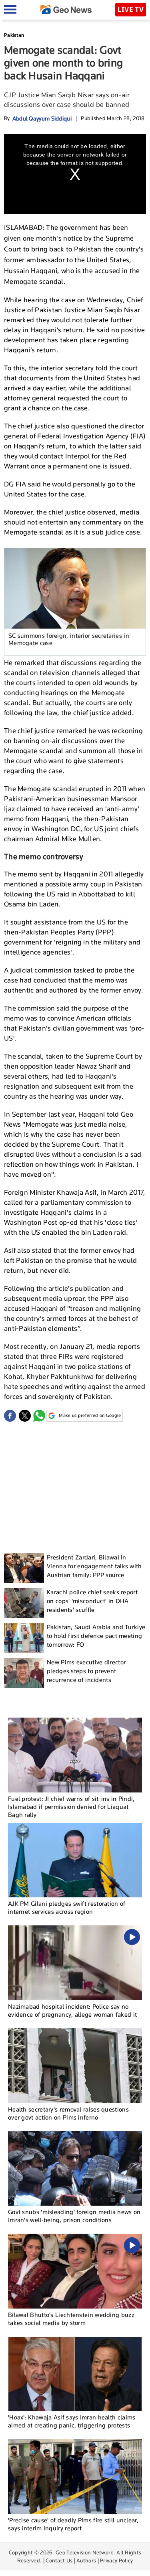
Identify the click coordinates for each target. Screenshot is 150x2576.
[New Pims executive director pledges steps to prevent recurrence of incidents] (24, 1673)
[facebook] (10, 1416)
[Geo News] (66, 9)
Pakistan (14, 35)
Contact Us (59, 2560)
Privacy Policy (116, 2560)
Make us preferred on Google (90, 1415)
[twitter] (25, 1416)
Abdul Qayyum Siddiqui (42, 118)
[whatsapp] (39, 1416)
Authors (86, 2560)
